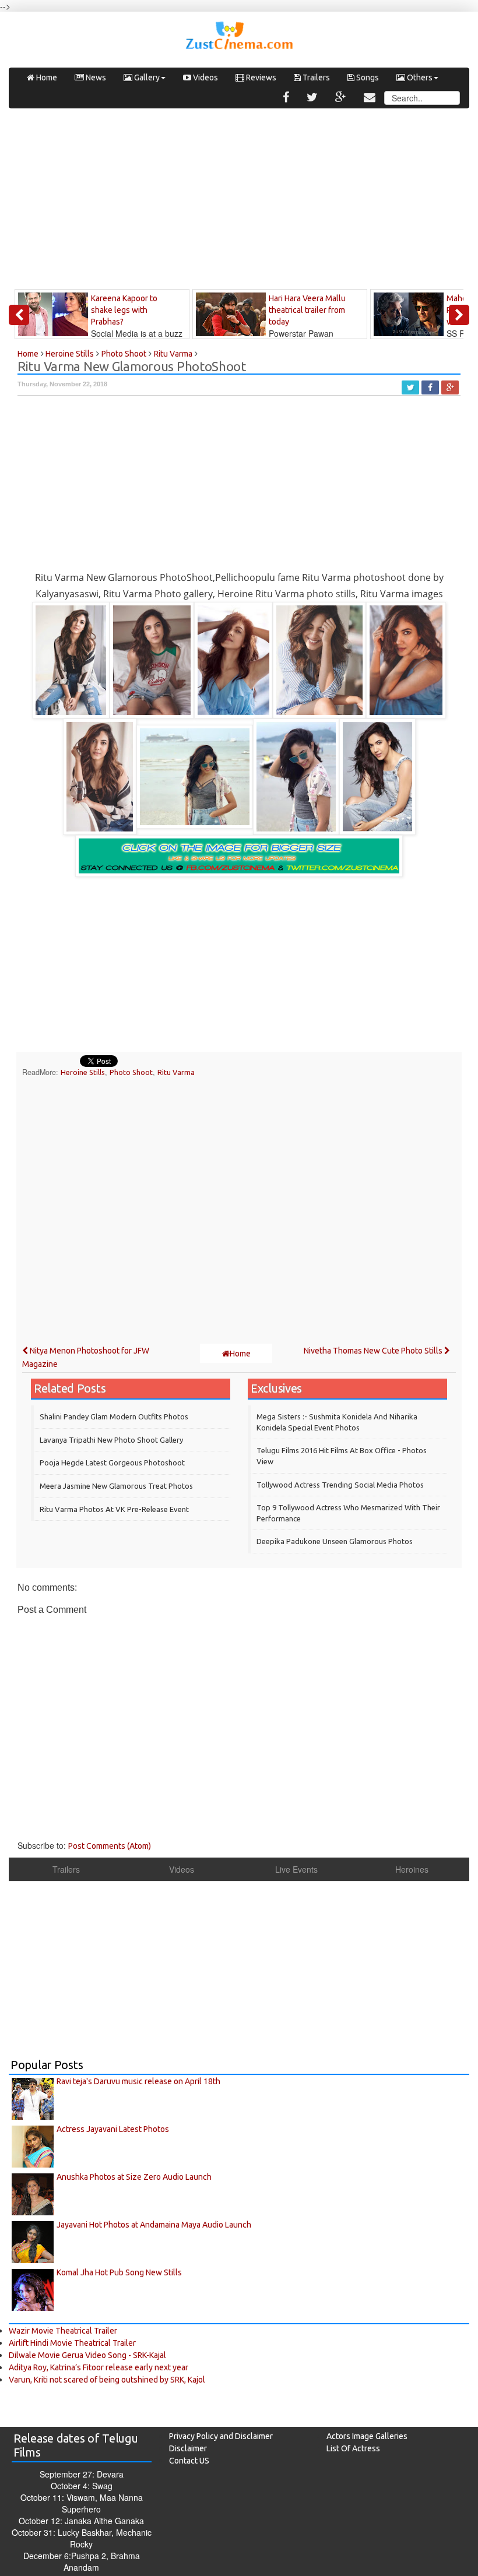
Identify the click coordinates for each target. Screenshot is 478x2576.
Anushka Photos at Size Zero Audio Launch (134, 2177)
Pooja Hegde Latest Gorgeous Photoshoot (112, 1463)
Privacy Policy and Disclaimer (221, 2436)
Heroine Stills (83, 1072)
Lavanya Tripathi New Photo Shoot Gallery (111, 1440)
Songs (367, 77)
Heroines (412, 1869)
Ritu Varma (176, 1072)
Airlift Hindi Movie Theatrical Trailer (72, 2343)
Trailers (315, 77)
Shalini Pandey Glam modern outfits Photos (114, 1416)
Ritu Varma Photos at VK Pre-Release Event (114, 1509)
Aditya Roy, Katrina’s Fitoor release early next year (99, 2367)
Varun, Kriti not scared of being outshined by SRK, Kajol (107, 2380)
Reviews (260, 77)
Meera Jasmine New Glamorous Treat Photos (116, 1486)
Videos (205, 77)
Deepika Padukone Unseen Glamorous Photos (335, 1541)
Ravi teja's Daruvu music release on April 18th (138, 2081)
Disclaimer (188, 2448)
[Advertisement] (239, 202)
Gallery (146, 77)
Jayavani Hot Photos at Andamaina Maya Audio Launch (154, 2225)
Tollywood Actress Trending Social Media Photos (340, 1485)
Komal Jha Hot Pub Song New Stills (119, 2272)
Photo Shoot (131, 1072)
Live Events (296, 1869)
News (95, 77)
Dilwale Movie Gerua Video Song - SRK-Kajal (87, 2355)
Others (419, 77)
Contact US (189, 2461)
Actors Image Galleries (367, 2436)
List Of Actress (353, 2448)
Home (46, 77)
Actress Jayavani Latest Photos (113, 2129)
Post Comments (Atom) (110, 1846)
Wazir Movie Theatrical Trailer (63, 2331)
